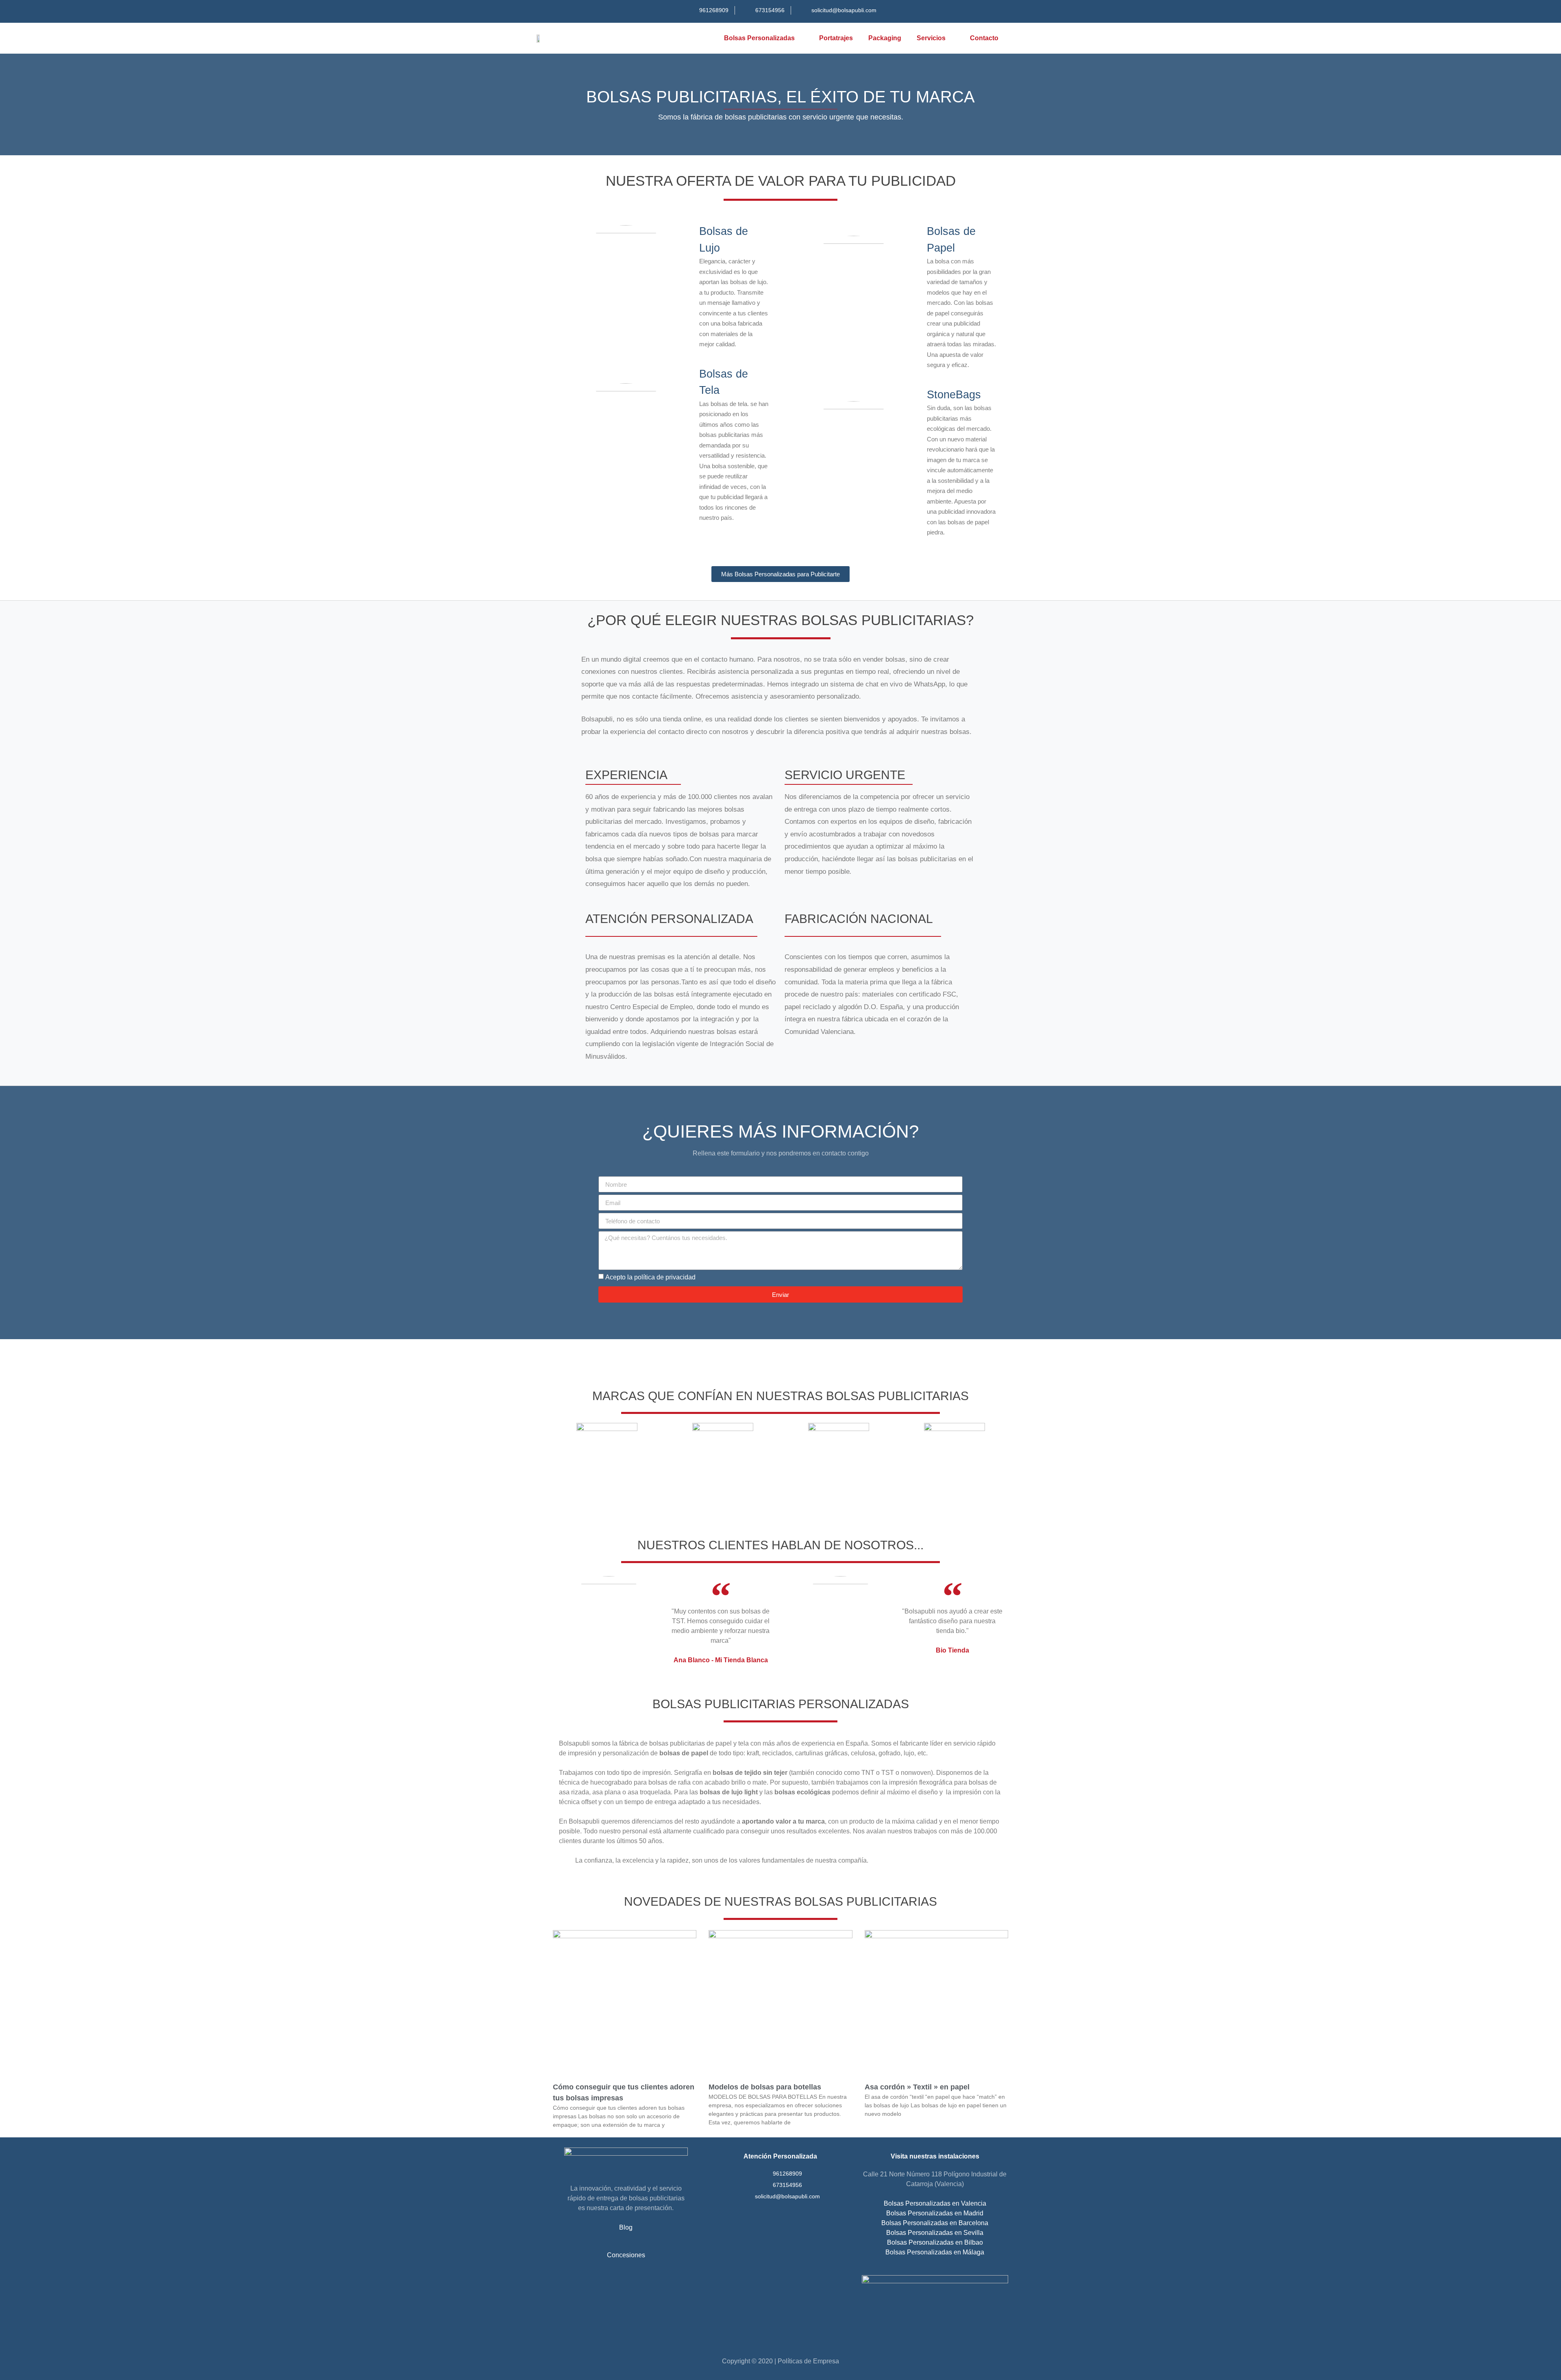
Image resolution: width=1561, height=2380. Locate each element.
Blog (626, 2227)
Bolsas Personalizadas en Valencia (935, 2203)
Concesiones (626, 2255)
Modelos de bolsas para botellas (765, 2087)
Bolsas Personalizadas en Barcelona (935, 2223)
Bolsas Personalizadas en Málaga (935, 2252)
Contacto (984, 38)
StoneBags (954, 395)
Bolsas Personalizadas (759, 38)
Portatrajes (836, 38)
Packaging (885, 38)
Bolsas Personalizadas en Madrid (935, 2213)
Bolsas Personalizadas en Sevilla (935, 2233)
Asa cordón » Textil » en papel (917, 2087)
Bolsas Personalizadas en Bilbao (935, 2242)
